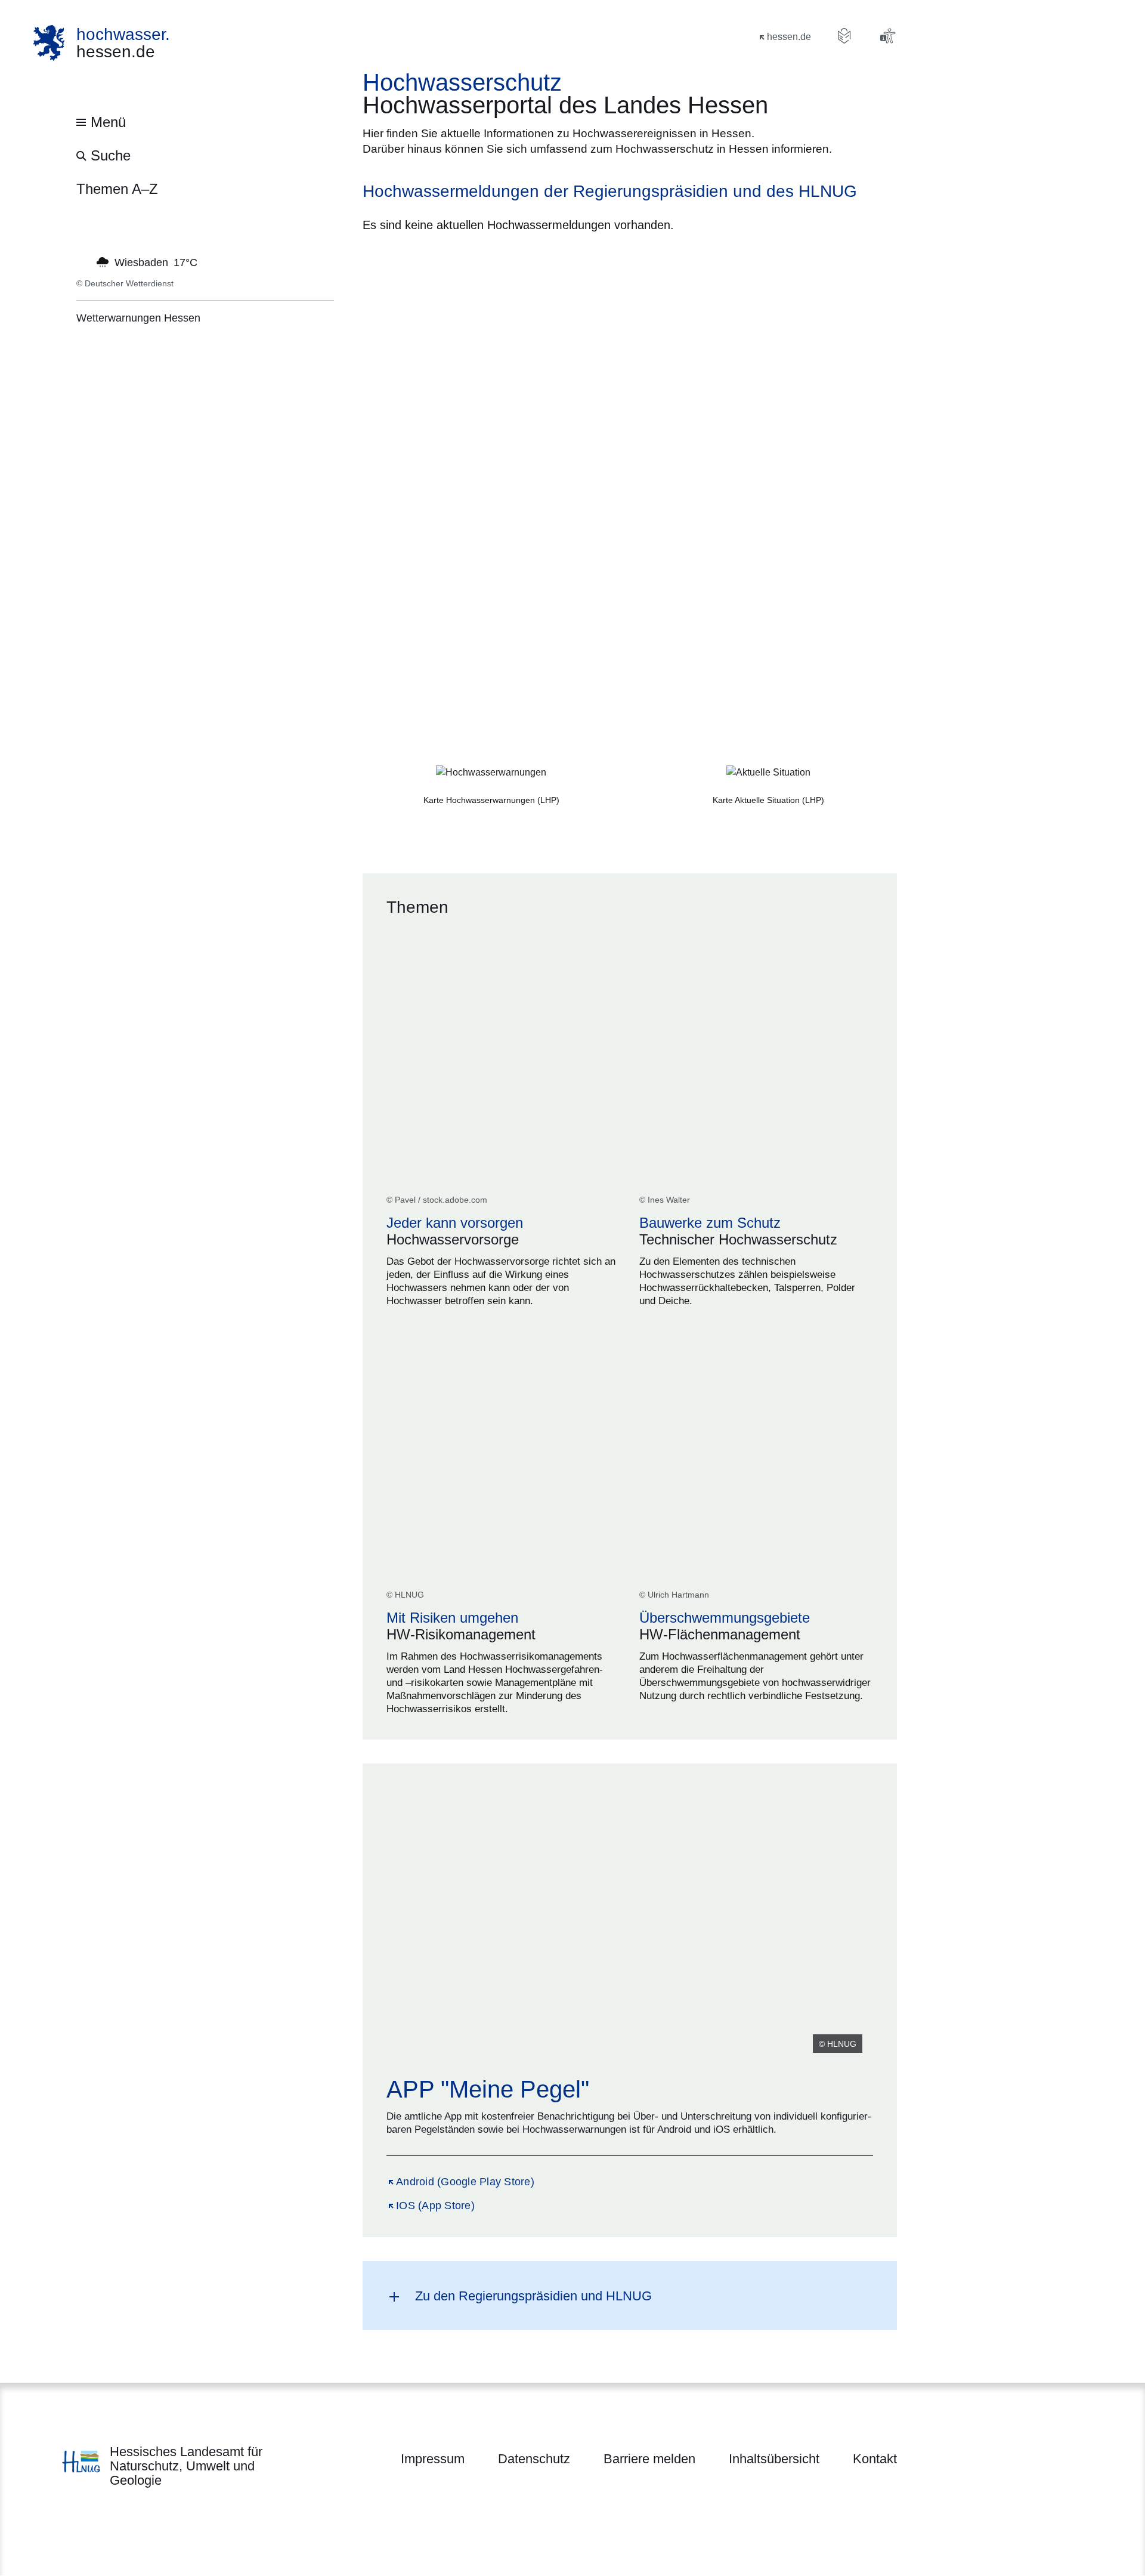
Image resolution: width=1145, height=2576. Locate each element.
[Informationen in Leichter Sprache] (844, 36)
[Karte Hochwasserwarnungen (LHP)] (491, 773)
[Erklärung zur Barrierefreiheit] (887, 36)
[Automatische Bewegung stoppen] (83, 261)
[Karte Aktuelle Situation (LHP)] (768, 773)
